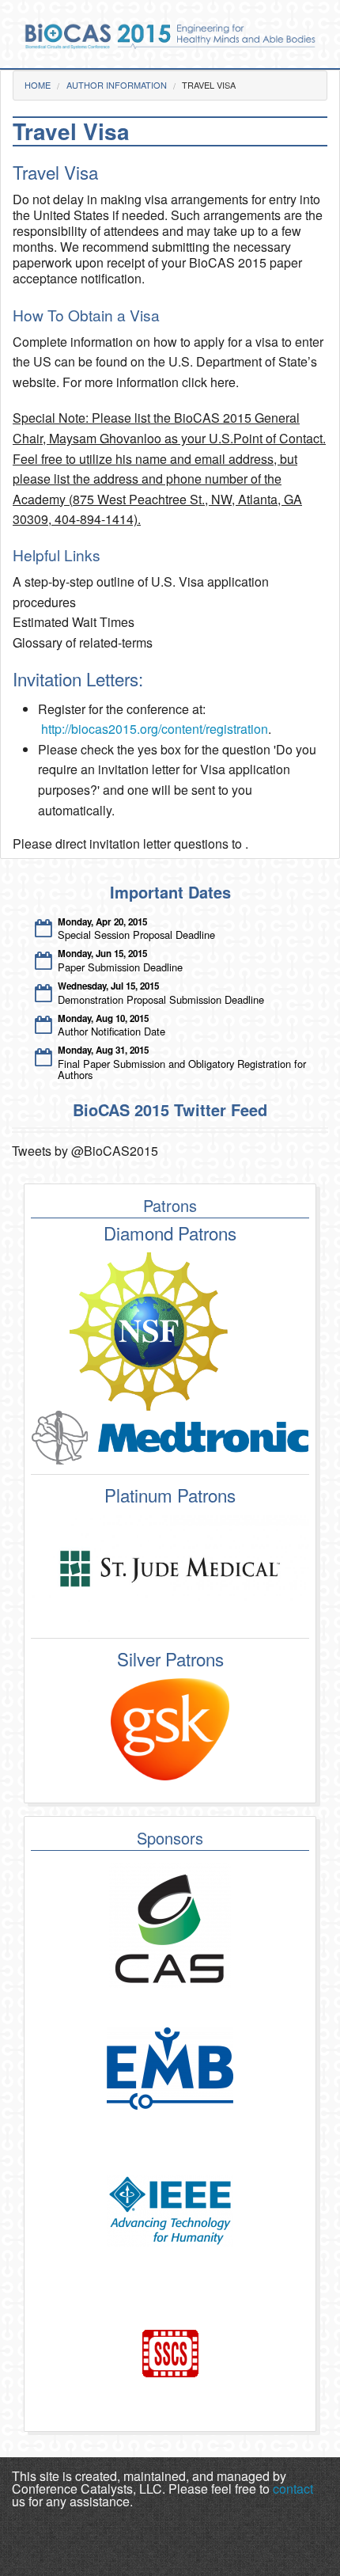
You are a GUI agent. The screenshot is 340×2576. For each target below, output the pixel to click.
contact (293, 2489)
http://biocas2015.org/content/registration (155, 729)
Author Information (117, 85)
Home (38, 85)
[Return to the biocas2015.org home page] (170, 34)
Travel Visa (209, 85)
